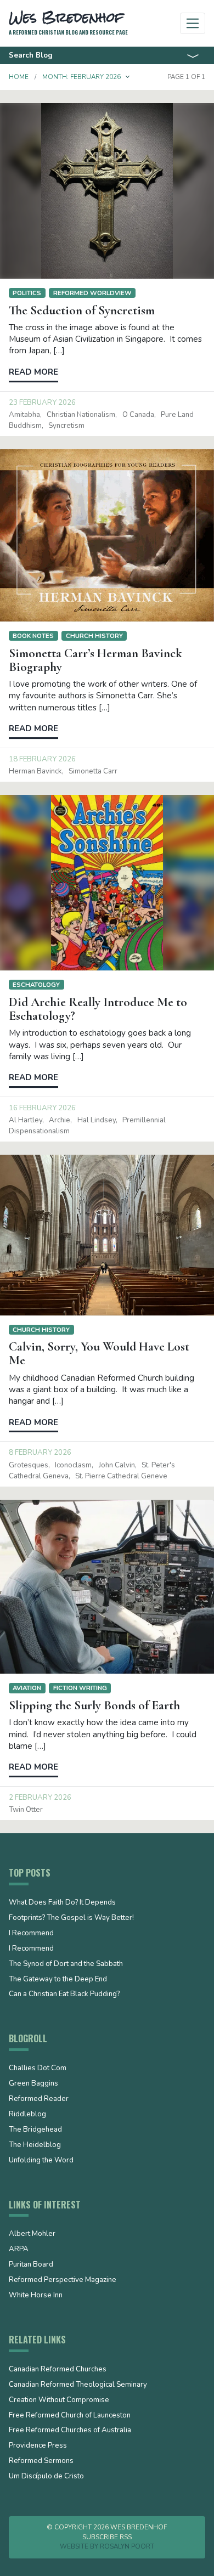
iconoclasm (73, 1465)
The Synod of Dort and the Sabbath (66, 1964)
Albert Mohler (32, 2234)
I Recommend (31, 1934)
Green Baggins (33, 2084)
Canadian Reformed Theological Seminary (78, 2385)
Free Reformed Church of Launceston (70, 2416)
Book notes (33, 636)
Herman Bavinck (35, 771)
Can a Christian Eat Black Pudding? (64, 1995)
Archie (60, 1120)
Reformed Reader (39, 2099)
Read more (33, 372)
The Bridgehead (35, 2130)
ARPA (19, 2250)
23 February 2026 (42, 403)
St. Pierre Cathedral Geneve (121, 1476)
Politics (27, 293)
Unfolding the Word (41, 2161)
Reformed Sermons (41, 2461)
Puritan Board (31, 2265)
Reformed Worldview (92, 293)
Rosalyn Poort (127, 2546)
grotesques (29, 1465)
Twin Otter (26, 1810)
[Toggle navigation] (193, 23)
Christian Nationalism (81, 415)
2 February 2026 (40, 1798)
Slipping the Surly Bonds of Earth (94, 1705)
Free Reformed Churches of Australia (70, 2431)
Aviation (27, 1688)
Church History (94, 636)
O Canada (138, 415)
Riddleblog (27, 2115)
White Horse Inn (36, 2296)
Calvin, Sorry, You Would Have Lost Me (99, 1354)
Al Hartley (26, 1120)
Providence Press (38, 2446)
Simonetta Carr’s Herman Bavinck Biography (95, 660)
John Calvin (117, 1465)
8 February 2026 (40, 1453)
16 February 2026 (42, 1108)
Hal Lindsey (97, 1120)
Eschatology (36, 985)
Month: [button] (81, 77)
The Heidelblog (35, 2145)
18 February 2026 (42, 759)
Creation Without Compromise (59, 2400)
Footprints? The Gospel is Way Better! (71, 1918)
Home (19, 77)
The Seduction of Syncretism (82, 310)
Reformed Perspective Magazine (63, 2280)
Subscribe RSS (107, 2537)
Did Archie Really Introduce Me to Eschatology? (98, 1009)
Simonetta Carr (93, 771)
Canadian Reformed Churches (58, 2370)
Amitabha (24, 415)
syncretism (66, 426)
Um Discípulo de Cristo (46, 2477)
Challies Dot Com (38, 2069)
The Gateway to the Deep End (58, 1980)
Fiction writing (80, 1688)
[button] (128, 77)
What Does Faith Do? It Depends (62, 1903)
